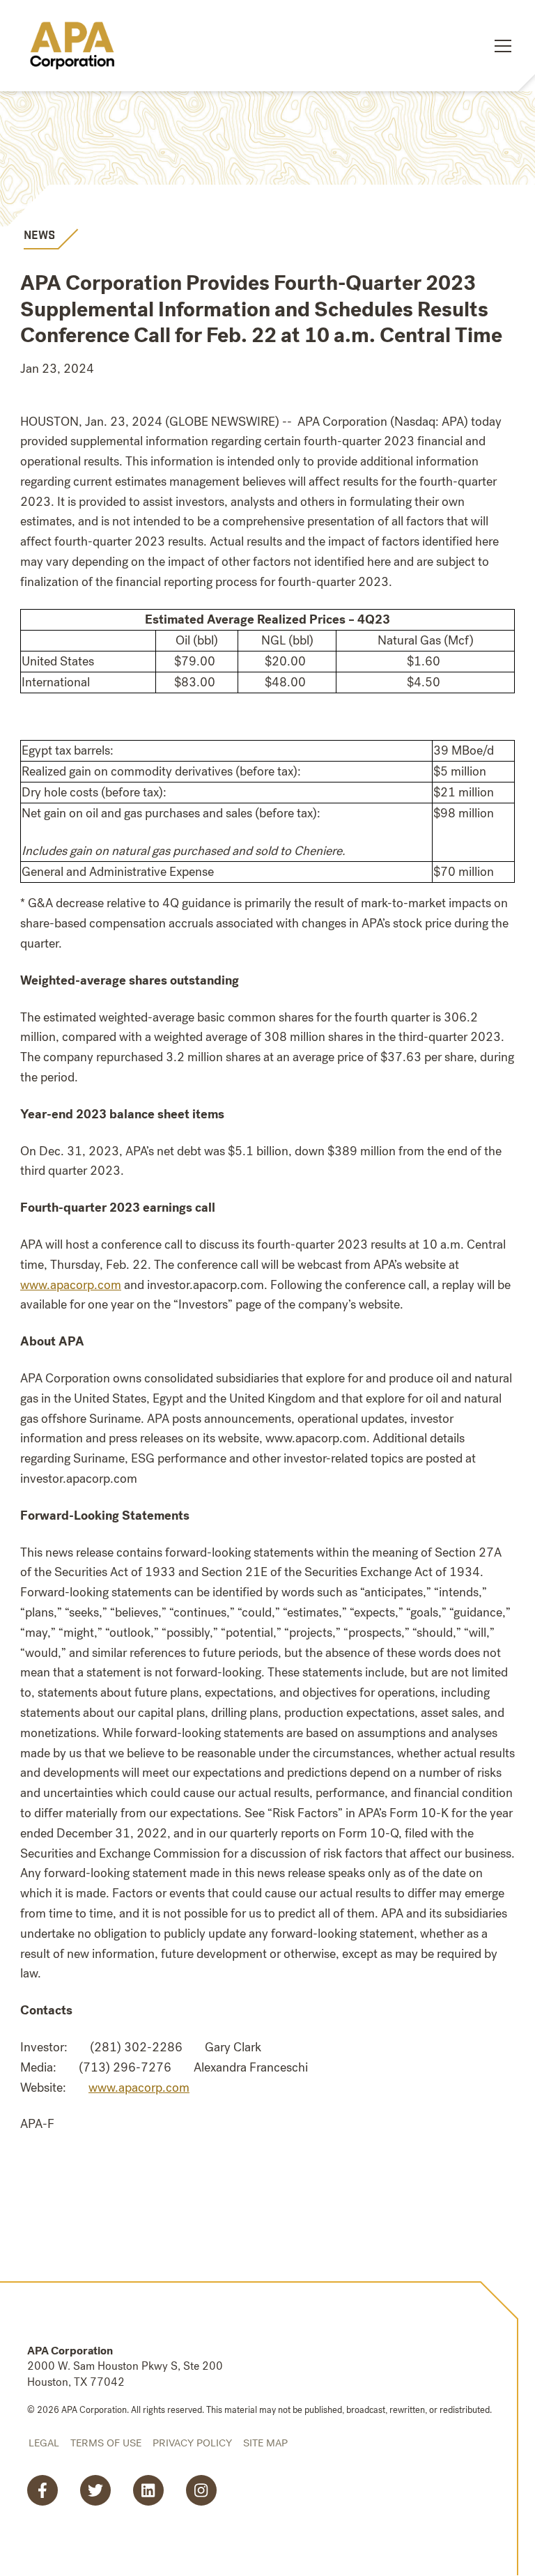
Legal (44, 2443)
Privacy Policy (192, 2443)
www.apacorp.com (139, 2088)
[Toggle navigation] (503, 46)
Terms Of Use (106, 2443)
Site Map (265, 2443)
